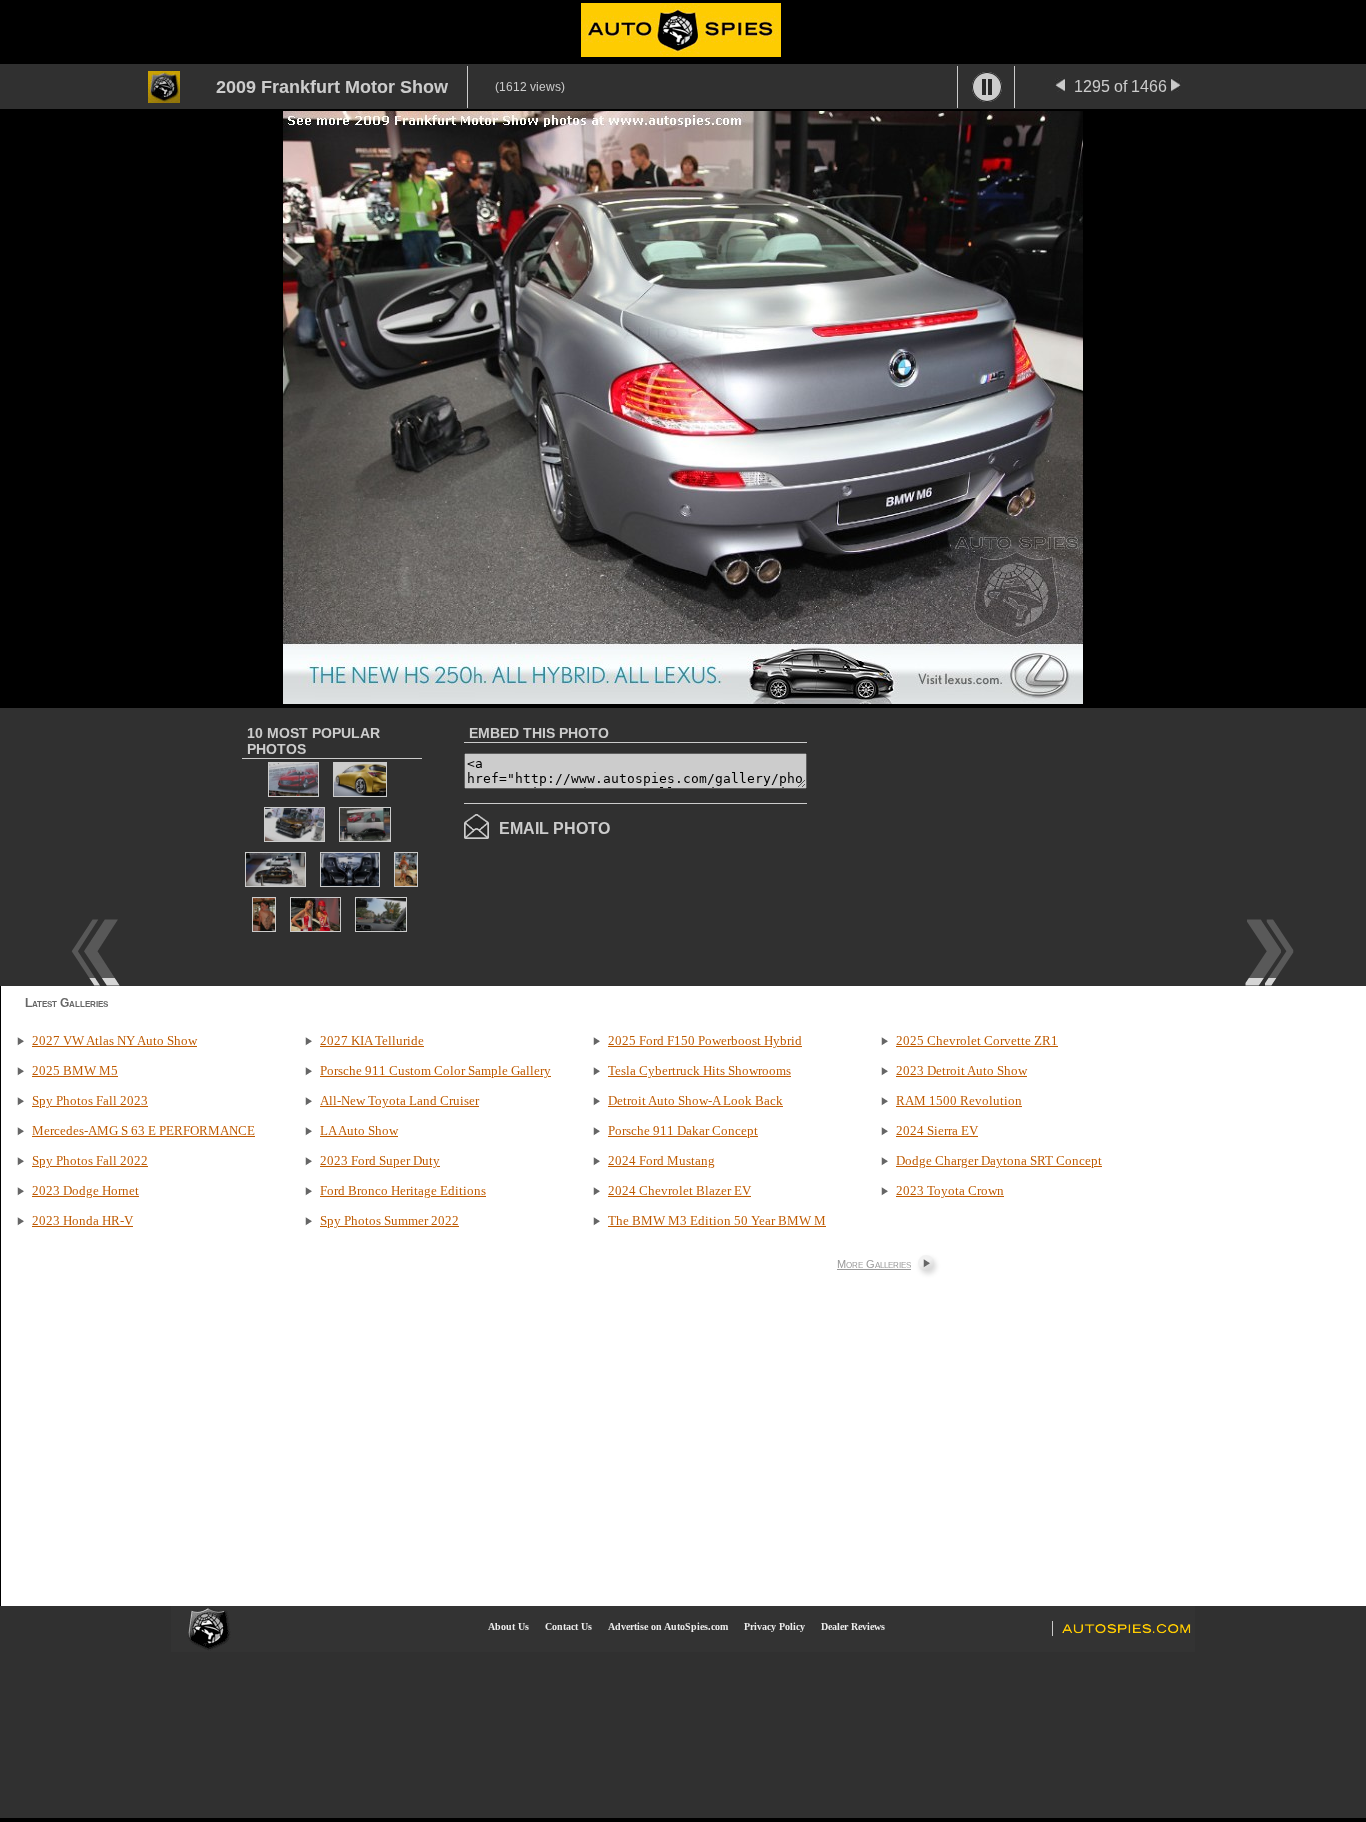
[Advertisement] (975, 845)
